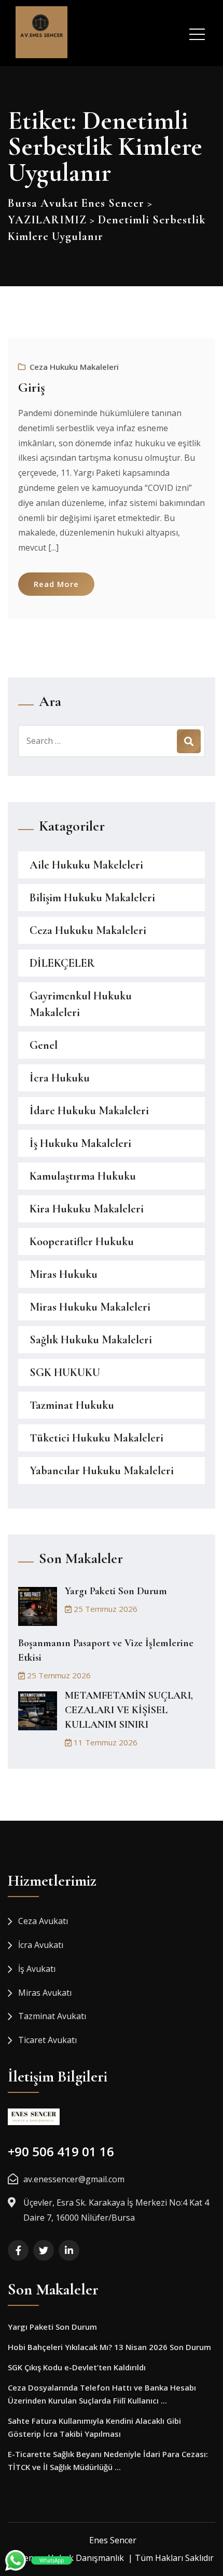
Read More (56, 584)
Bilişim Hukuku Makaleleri (92, 898)
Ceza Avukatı (43, 1921)
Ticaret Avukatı (47, 2040)
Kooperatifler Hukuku (82, 1242)
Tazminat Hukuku (72, 1405)
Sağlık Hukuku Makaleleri (91, 1340)
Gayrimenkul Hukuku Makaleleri (81, 1004)
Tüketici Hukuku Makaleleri (96, 1438)
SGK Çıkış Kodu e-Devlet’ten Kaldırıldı (77, 2367)
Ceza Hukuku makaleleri (74, 367)
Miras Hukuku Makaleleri (90, 1307)
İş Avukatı (37, 1969)
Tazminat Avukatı (52, 2016)
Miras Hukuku (64, 1274)
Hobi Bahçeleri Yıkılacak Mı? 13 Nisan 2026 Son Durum (109, 2347)
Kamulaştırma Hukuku (83, 1176)
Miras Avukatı (45, 1993)
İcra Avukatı (41, 1945)
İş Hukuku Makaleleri (80, 1143)
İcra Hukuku (60, 1078)
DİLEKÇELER (62, 963)
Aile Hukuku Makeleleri (86, 865)
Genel (44, 1045)
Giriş (32, 387)
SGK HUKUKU (65, 1372)
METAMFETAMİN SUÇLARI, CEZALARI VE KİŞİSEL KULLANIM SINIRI (129, 1710)
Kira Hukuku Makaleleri (87, 1209)
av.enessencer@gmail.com (74, 2179)
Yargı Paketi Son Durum (116, 1591)
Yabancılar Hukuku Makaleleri (102, 1471)
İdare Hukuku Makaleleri (89, 1111)
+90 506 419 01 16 (61, 2151)
